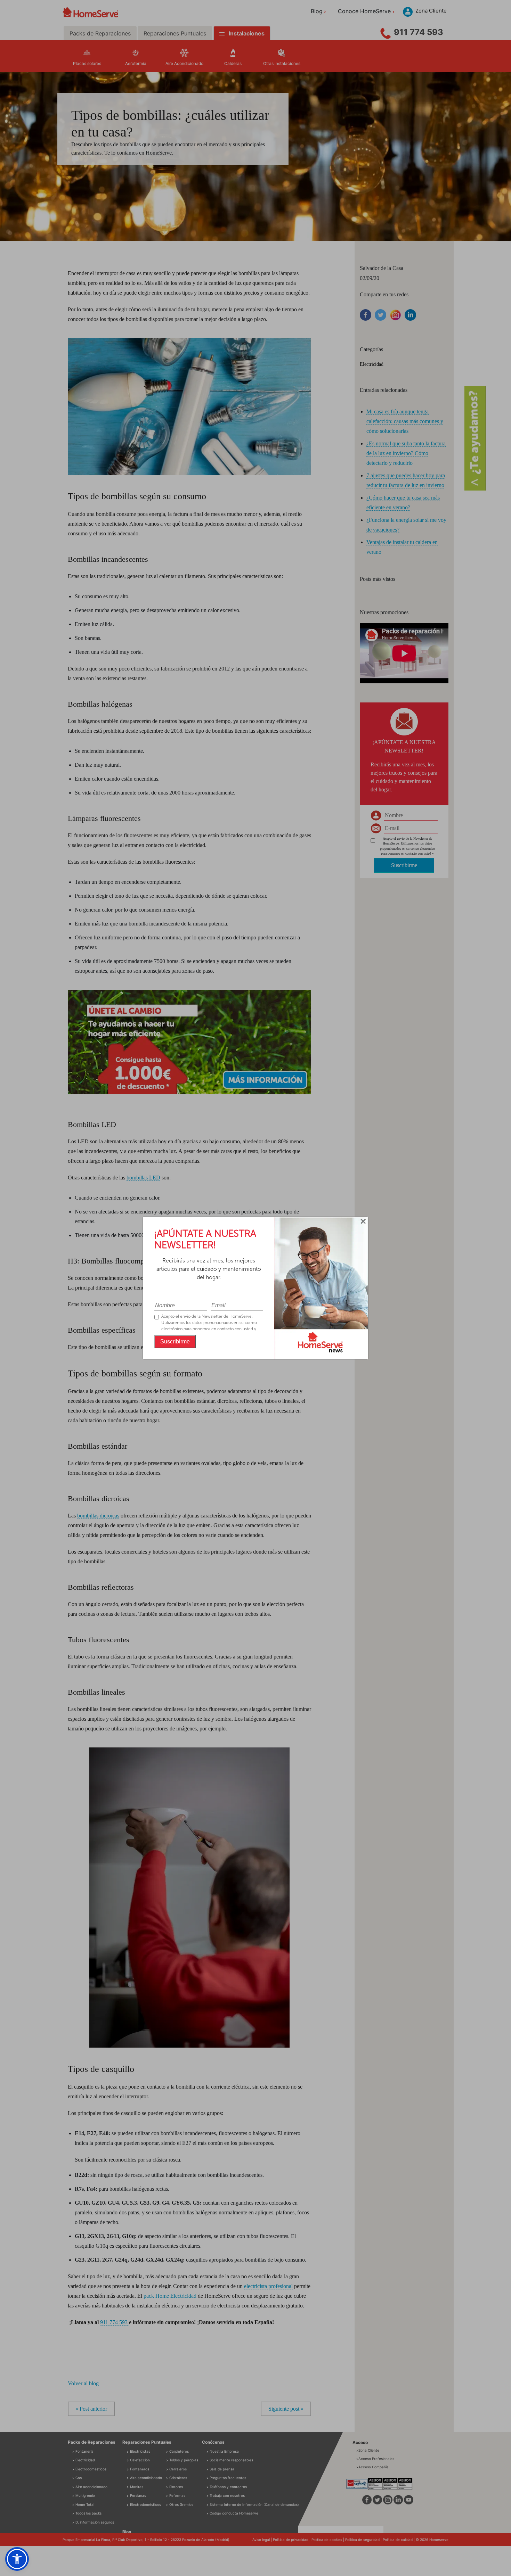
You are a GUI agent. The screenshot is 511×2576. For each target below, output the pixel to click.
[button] (17, 2559)
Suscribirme (175, 1342)
